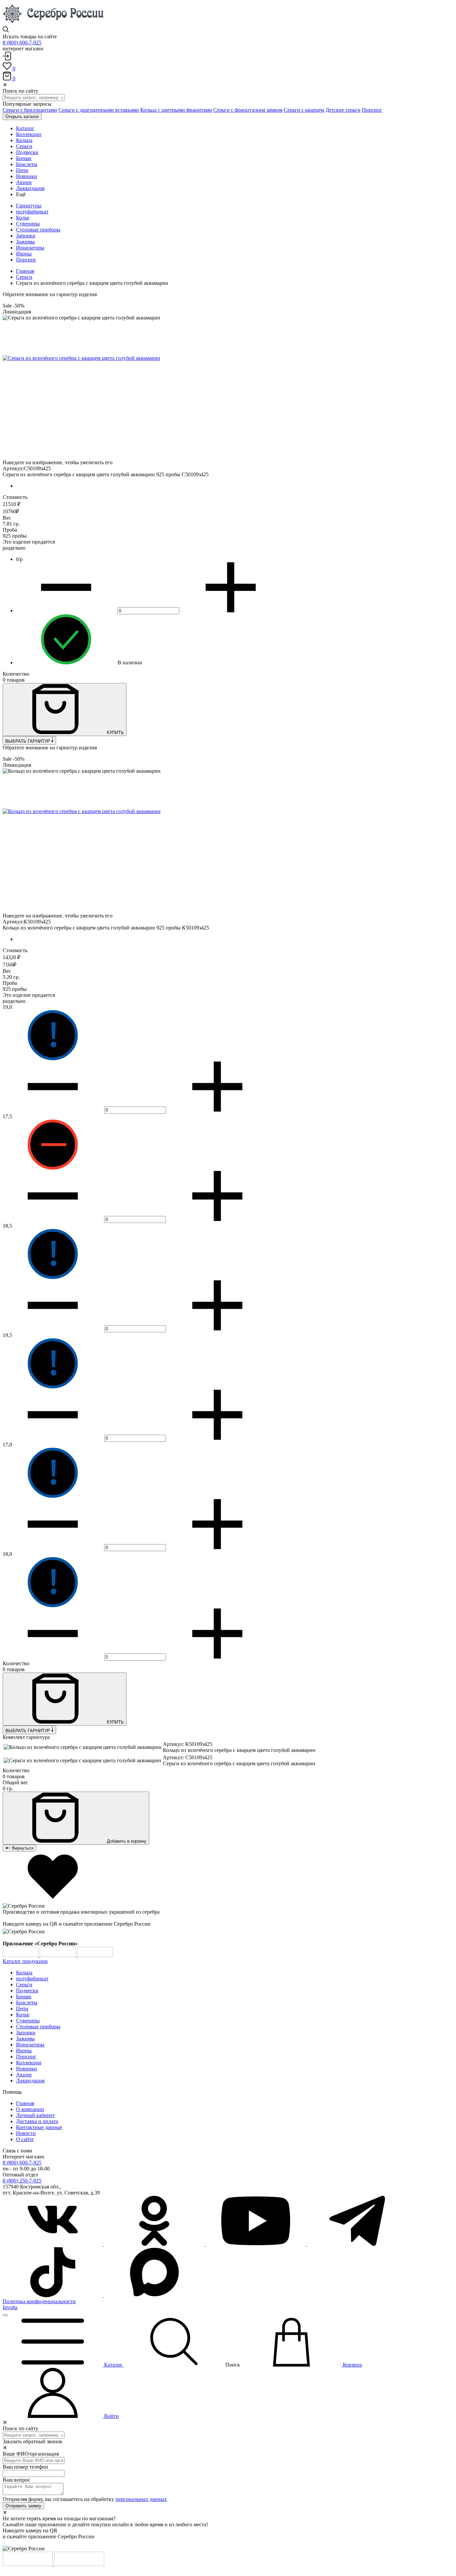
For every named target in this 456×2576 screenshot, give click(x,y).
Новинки (27, 2069)
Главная (25, 271)
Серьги (24, 277)
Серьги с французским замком (248, 110)
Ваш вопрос (16, 2480)
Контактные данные (39, 2127)
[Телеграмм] (357, 2244)
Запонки (26, 236)
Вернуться (22, 1848)
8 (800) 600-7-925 (22, 43)
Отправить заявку (23, 2506)
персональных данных (141, 2499)
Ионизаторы (30, 248)
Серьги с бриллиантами (30, 110)
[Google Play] (21, 1955)
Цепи (22, 2009)
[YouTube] (256, 2244)
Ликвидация (30, 2081)
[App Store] (58, 1955)
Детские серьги (343, 110)
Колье (23, 218)
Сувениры (28, 224)
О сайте (25, 2139)
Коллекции (29, 2063)
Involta (10, 2307)
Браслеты (27, 2003)
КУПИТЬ (115, 733)
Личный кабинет (35, 2115)
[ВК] (53, 2244)
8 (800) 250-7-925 (22, 2181)
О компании (30, 2109)
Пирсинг (372, 110)
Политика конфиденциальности (39, 2301)
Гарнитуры (29, 206)
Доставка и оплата (37, 2121)
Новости (26, 2133)
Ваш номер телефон (25, 2467)
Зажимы (25, 242)
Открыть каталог (22, 117)
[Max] (154, 2295)
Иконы (24, 254)
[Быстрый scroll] (5, 2315)
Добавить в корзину (126, 1841)
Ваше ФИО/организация (31, 2454)
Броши (24, 1997)
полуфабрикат (32, 212)
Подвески (27, 1991)
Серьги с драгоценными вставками (99, 110)
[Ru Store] (95, 1955)
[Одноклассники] (155, 2244)
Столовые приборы (38, 230)
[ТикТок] (53, 2295)
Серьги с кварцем (304, 110)
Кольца (24, 1973)
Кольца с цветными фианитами (176, 110)
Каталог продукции (25, 1961)
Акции (24, 2075)
